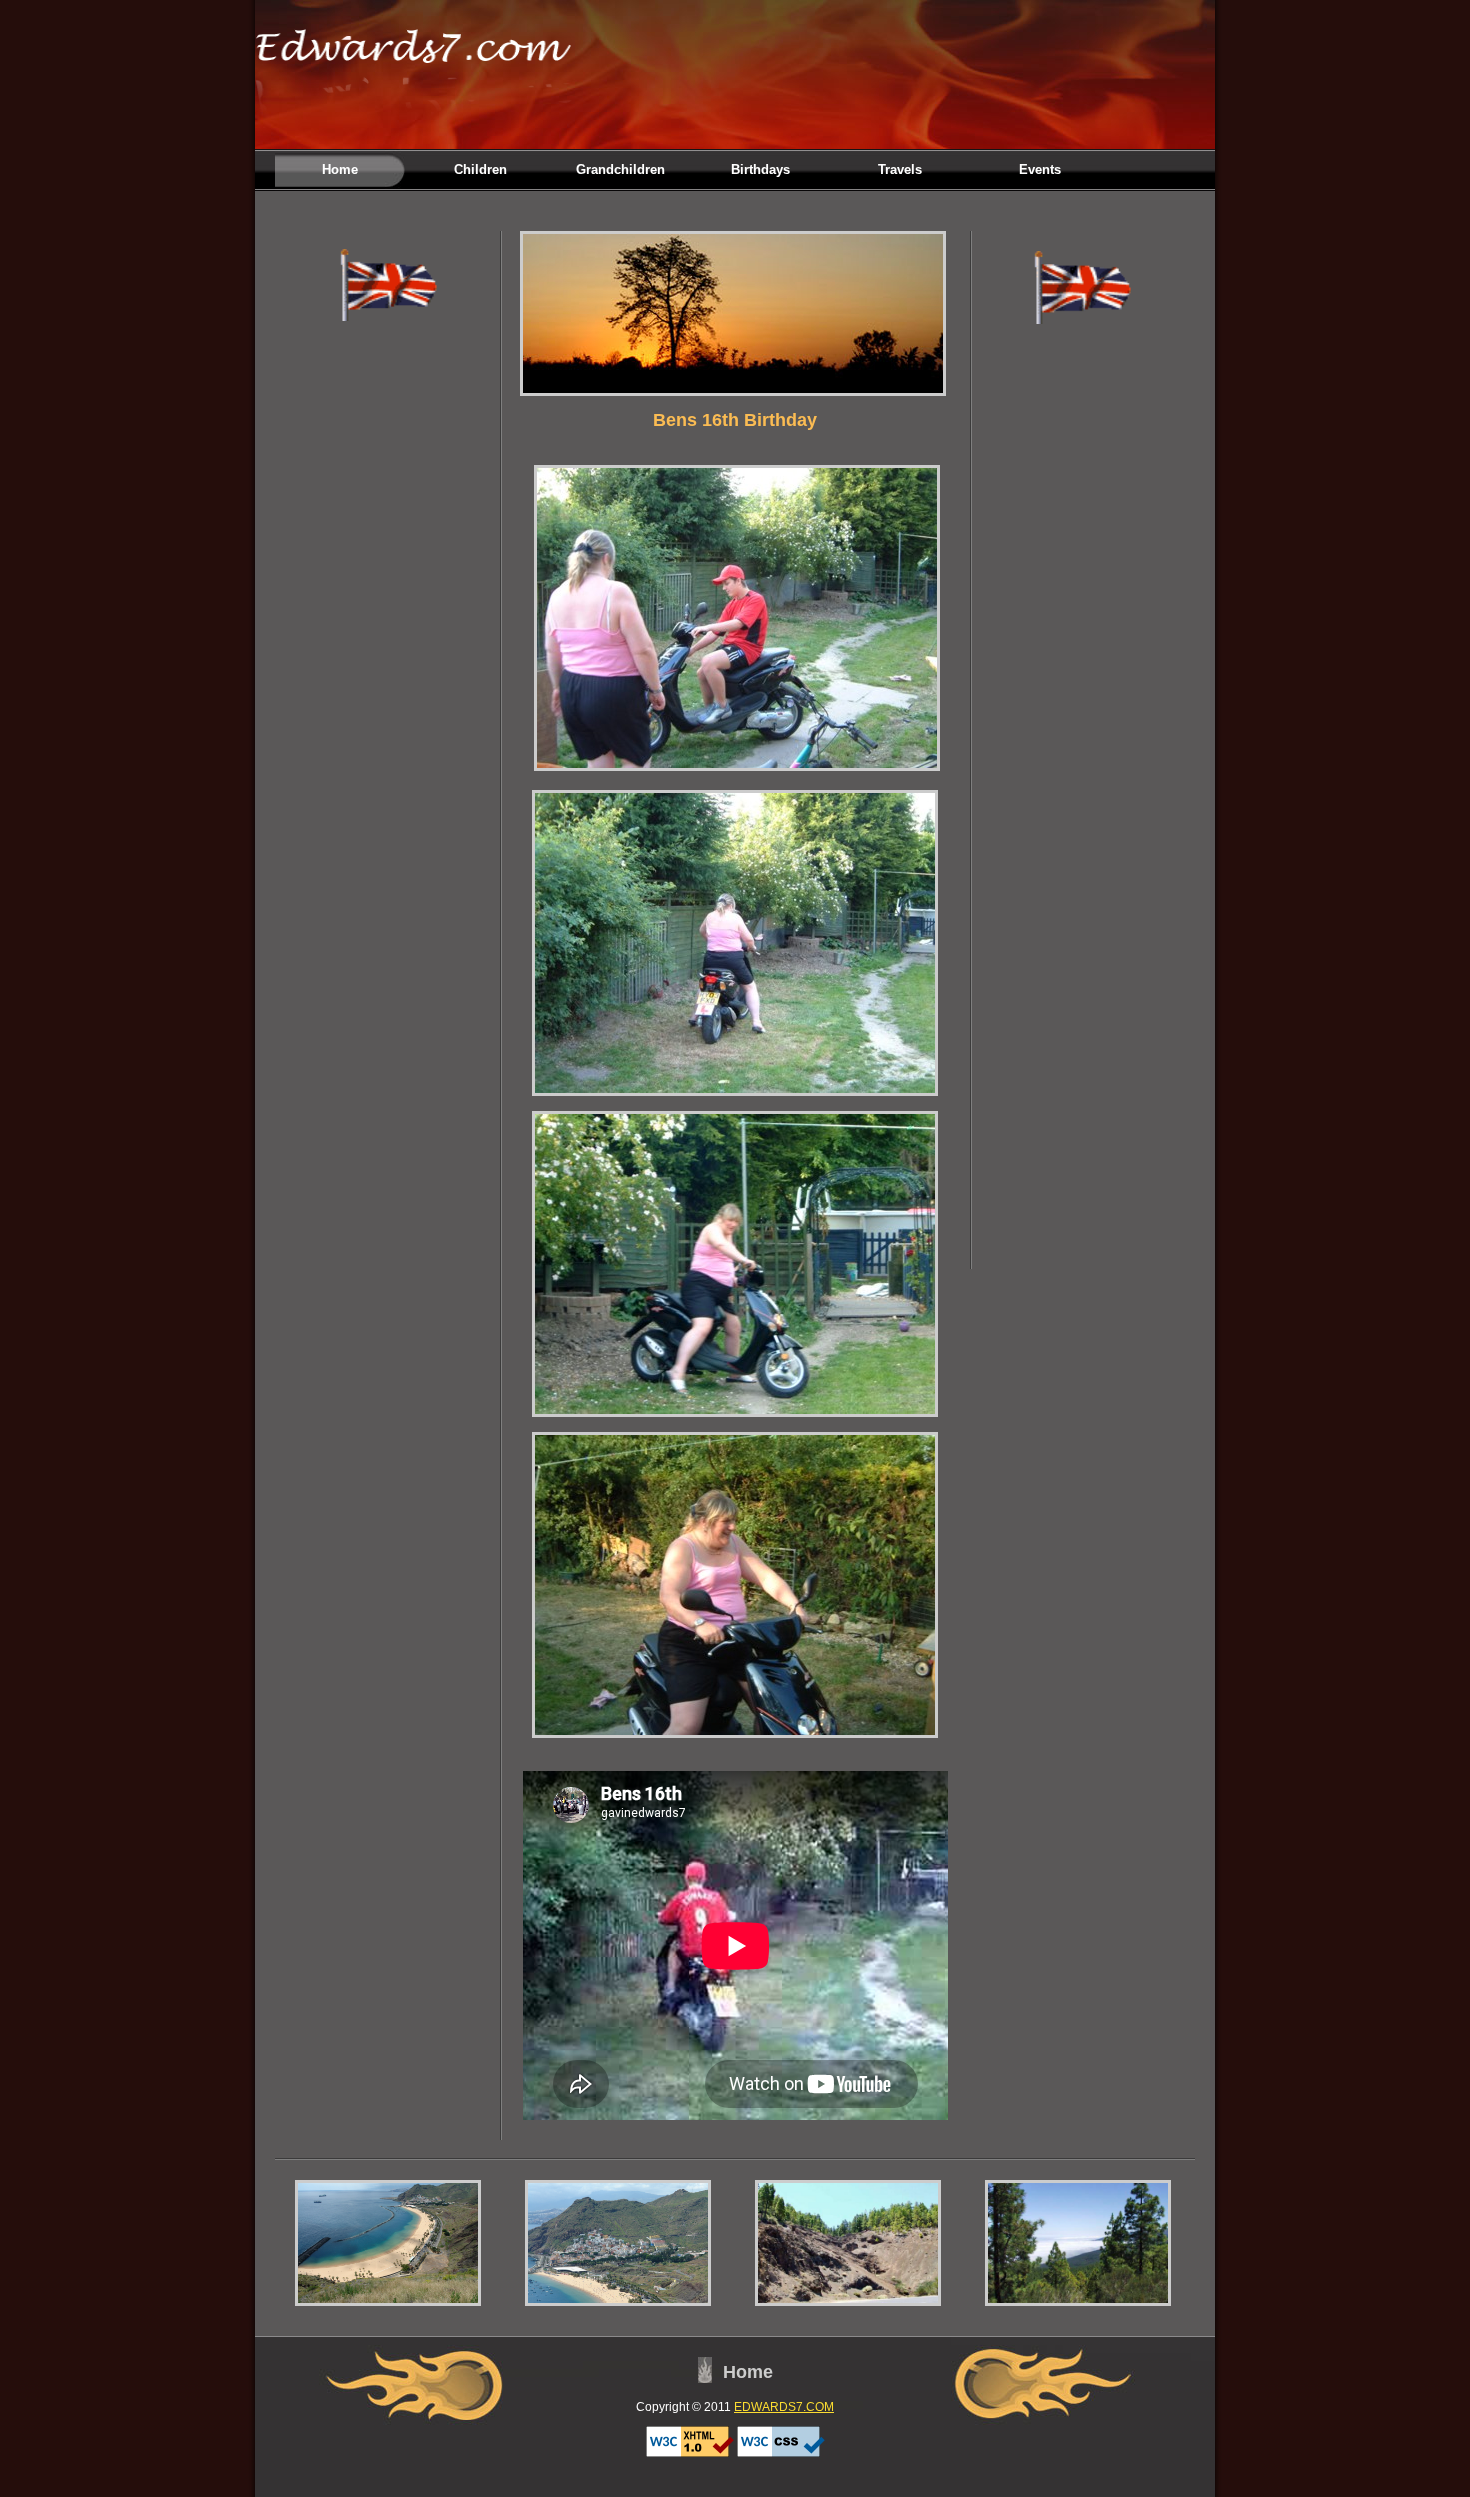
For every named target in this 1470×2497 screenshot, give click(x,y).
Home (340, 169)
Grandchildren (620, 169)
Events (1040, 169)
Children (480, 169)
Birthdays (760, 169)
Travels (900, 169)
